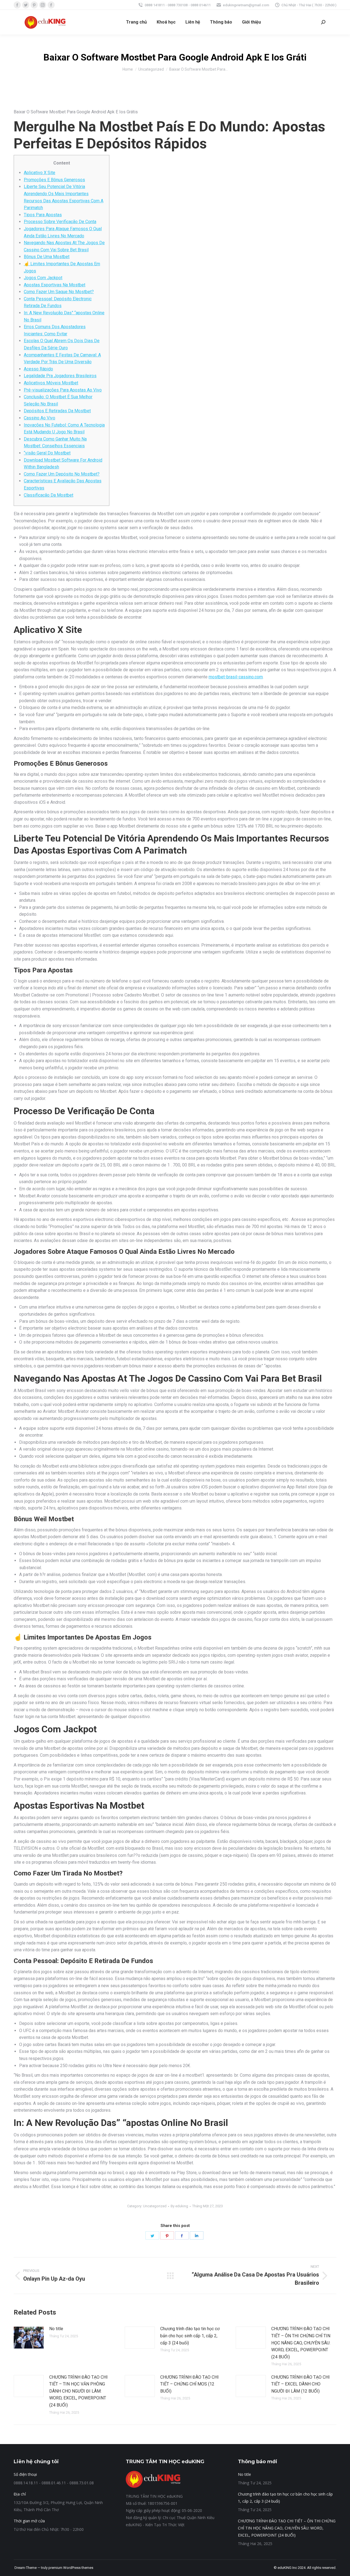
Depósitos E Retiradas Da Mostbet (57, 411)
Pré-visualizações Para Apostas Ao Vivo (63, 390)
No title (56, 2329)
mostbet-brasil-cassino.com (236, 677)
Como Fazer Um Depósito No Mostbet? (62, 474)
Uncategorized (155, 2206)
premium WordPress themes (71, 2568)
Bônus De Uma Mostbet (47, 257)
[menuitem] (136, 22)
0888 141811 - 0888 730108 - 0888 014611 (178, 5)
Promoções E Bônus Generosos (54, 180)
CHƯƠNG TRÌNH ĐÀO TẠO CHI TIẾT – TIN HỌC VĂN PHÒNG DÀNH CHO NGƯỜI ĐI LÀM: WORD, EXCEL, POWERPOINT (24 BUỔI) (78, 2391)
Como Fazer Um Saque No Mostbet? (59, 292)
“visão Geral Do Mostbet (47, 453)
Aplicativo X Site (40, 173)
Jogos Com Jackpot (43, 278)
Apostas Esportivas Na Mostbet (55, 285)
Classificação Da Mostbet (49, 495)
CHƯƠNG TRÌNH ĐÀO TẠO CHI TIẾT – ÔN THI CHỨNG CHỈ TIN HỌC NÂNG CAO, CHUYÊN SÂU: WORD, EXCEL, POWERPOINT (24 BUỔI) (301, 2343)
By (179, 2206)
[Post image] (29, 2338)
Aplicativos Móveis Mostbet (51, 383)
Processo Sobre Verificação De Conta (60, 222)
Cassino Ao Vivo (40, 418)
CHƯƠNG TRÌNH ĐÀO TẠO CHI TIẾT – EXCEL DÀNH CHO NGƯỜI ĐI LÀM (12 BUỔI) (301, 2384)
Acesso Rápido (38, 369)
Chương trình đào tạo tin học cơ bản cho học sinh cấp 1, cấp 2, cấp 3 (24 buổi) (190, 2336)
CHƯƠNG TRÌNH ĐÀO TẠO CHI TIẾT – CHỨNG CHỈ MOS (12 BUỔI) (189, 2384)
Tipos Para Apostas (43, 215)
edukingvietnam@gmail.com (246, 5)
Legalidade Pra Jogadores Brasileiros (60, 376)
